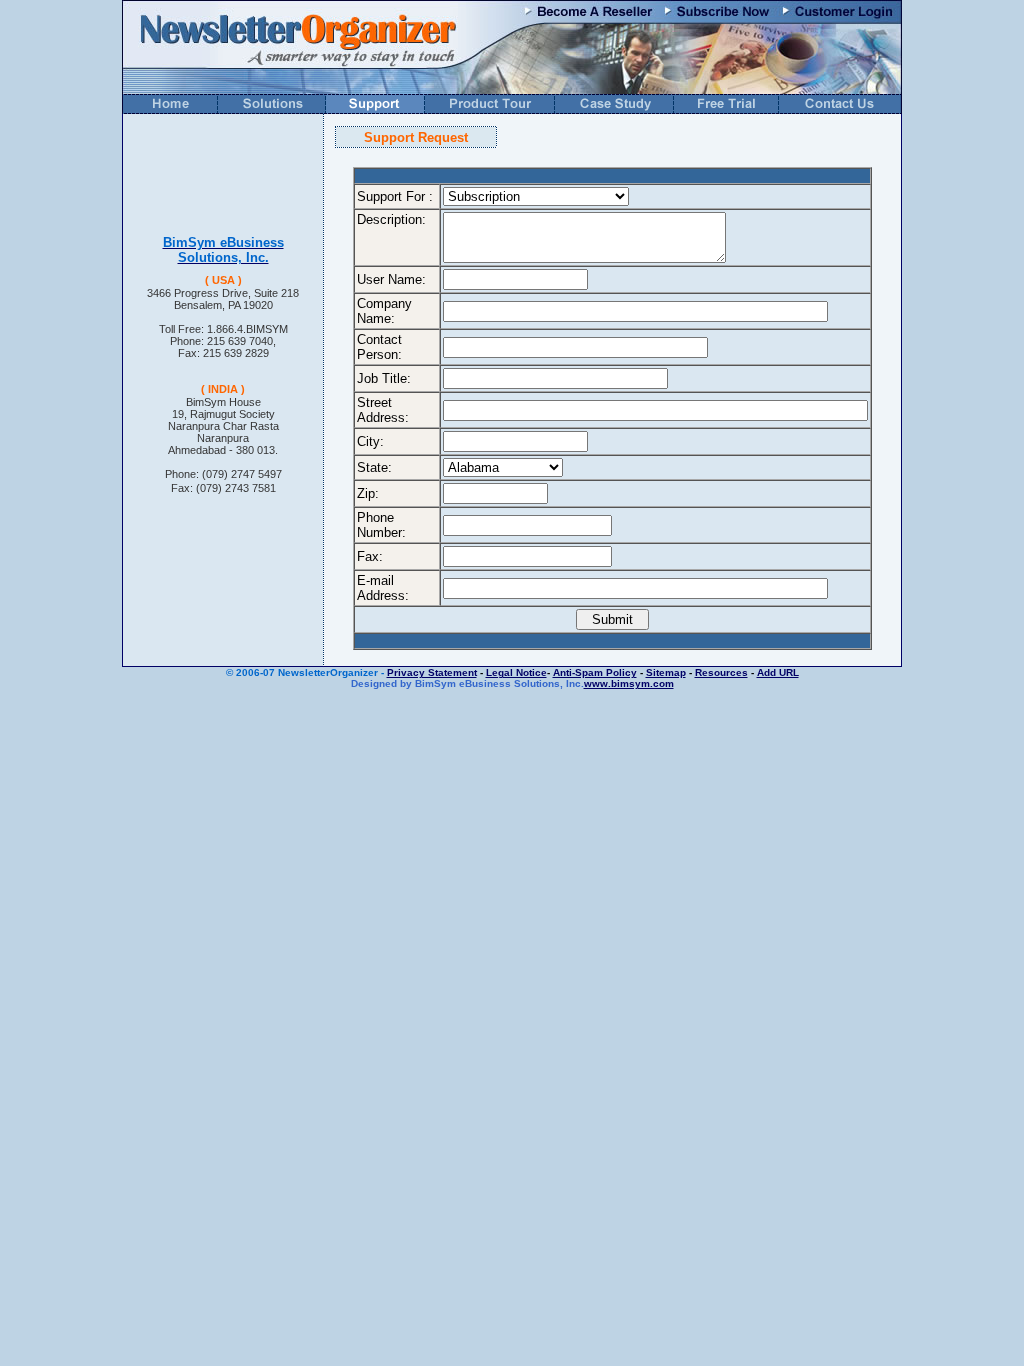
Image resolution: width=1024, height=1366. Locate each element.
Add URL (778, 672)
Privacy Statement (432, 672)
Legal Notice (516, 672)
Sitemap (666, 672)
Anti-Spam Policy (595, 672)
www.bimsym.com (629, 683)
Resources (721, 672)
